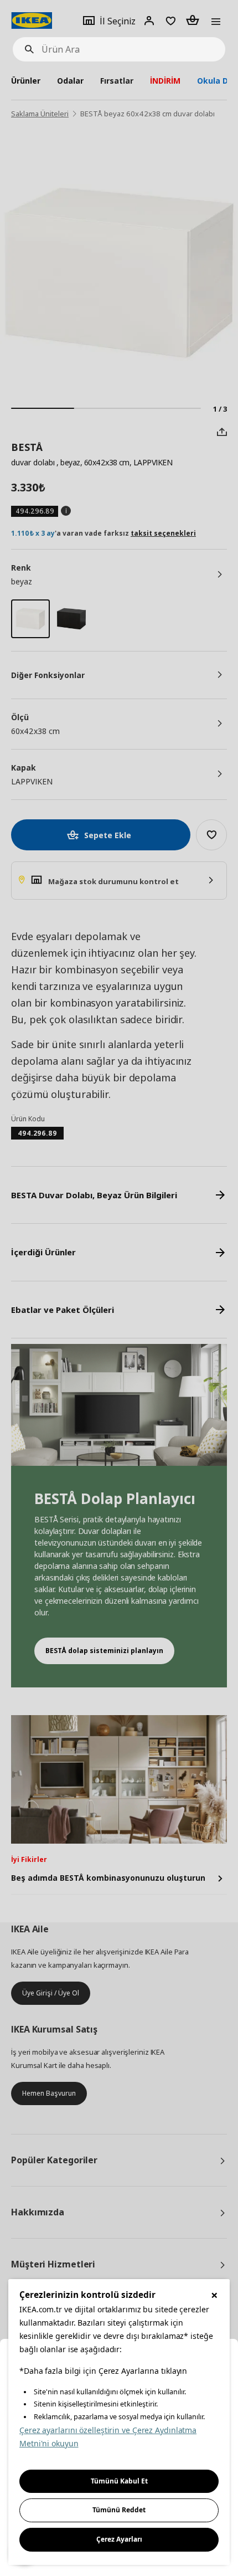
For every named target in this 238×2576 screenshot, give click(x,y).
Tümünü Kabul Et (119, 2481)
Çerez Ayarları (119, 2539)
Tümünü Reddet (119, 2510)
